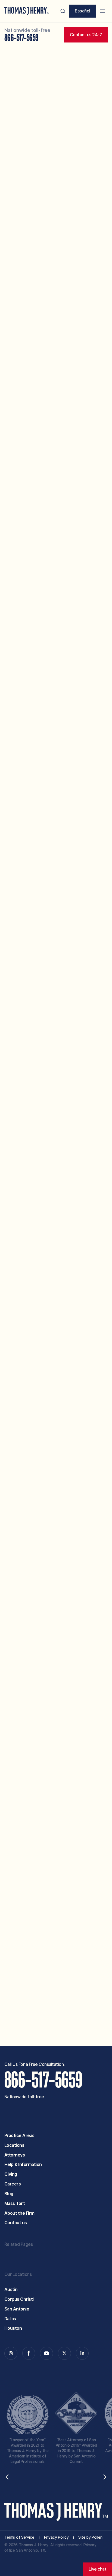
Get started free (86, 2026)
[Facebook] (29, 2353)
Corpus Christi (19, 2299)
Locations (14, 2145)
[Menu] (102, 11)
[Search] (63, 11)
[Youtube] (46, 2353)
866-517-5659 (21, 38)
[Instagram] (11, 2353)
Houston (13, 2328)
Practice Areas (19, 2136)
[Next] (103, 2477)
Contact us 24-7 (86, 35)
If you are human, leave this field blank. (39, 2032)
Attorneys (15, 2155)
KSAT (36, 353)
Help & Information (23, 2164)
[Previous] (9, 2477)
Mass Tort (15, 2203)
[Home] (27, 11)
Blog (9, 2194)
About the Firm (19, 2213)
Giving (11, 2174)
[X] (64, 2353)
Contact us (16, 2223)
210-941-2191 (57, 811)
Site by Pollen (90, 2537)
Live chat (98, 2569)
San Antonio (17, 2309)
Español (83, 11)
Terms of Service (19, 2537)
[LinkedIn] (82, 2353)
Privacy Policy (53, 2001)
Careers (13, 2184)
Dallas (10, 2319)
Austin (11, 2290)
